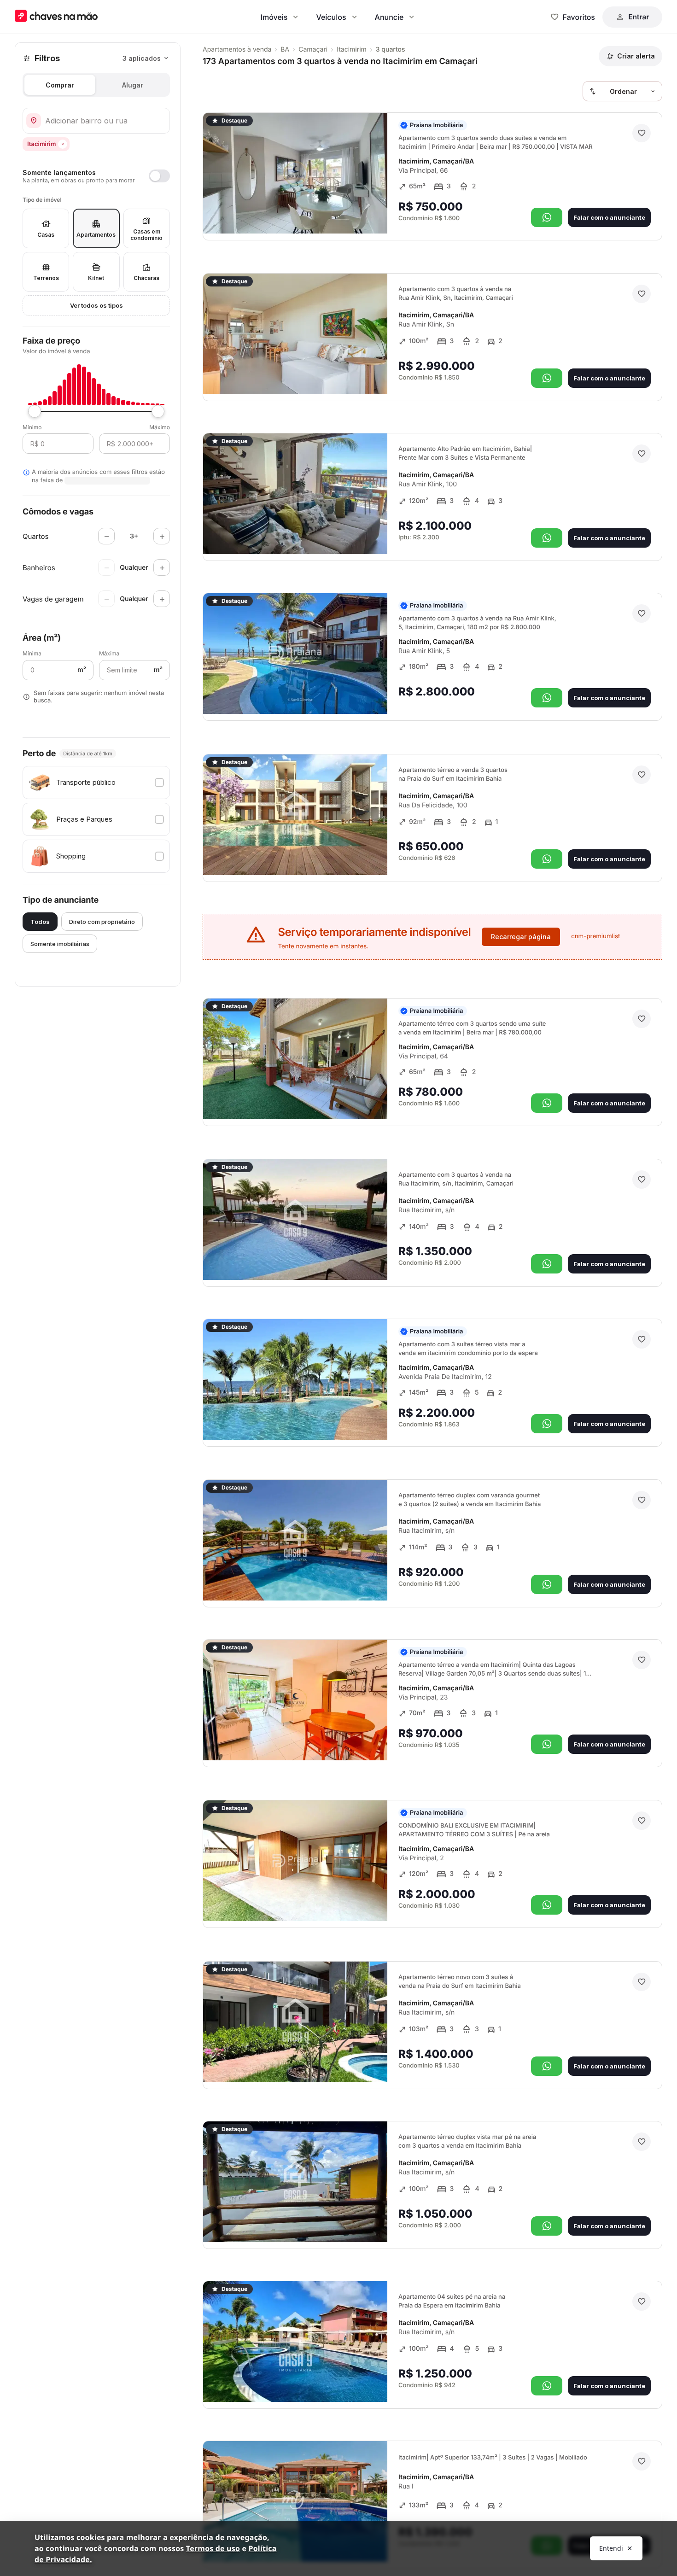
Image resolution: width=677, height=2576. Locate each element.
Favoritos (579, 17)
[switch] (96, 176)
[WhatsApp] (547, 217)
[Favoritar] (642, 133)
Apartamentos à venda (237, 50)
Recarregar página (521, 937)
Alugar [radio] (133, 85)
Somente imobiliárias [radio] (60, 944)
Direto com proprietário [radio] (102, 922)
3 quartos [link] (391, 50)
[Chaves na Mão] (56, 17)
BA (285, 50)
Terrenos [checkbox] (46, 278)
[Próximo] (372, 214)
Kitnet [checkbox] (96, 278)
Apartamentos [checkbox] (96, 235)
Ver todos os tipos (96, 305)
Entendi (611, 2548)
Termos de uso (213, 2548)
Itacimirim (352, 50)
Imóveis (274, 17)
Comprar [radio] (60, 85)
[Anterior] (355, 214)
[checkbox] (96, 783)
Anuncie (389, 17)
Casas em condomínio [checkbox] (146, 235)
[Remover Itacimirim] (63, 144)
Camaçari (313, 50)
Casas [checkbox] (46, 235)
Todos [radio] (40, 922)
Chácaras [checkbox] (146, 278)
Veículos (331, 17)
